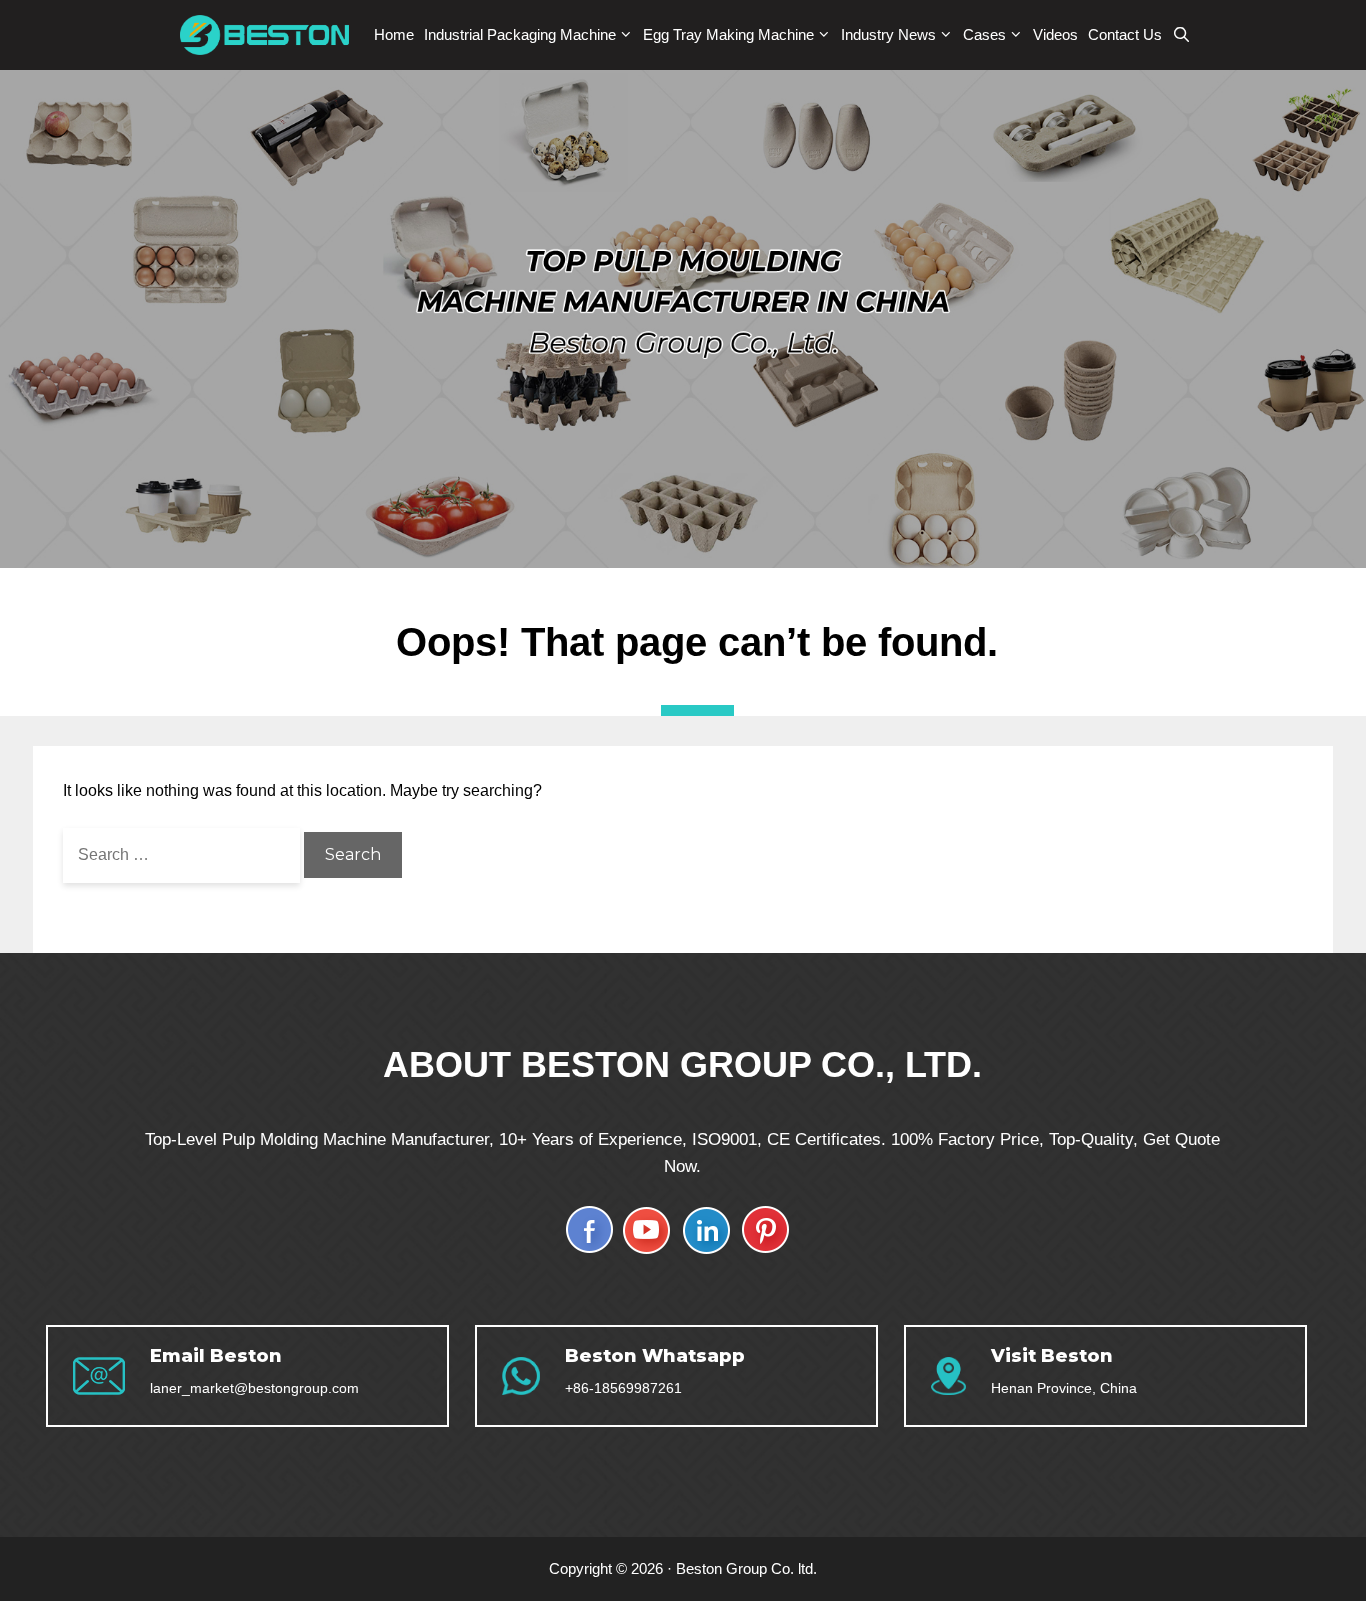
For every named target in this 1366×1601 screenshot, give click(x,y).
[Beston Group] (269, 35)
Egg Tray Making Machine (728, 34)
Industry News (888, 34)
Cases (984, 34)
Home (394, 34)
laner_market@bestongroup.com (254, 1388)
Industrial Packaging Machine (520, 34)
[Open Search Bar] (1181, 35)
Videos (1055, 34)
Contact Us (1125, 34)
